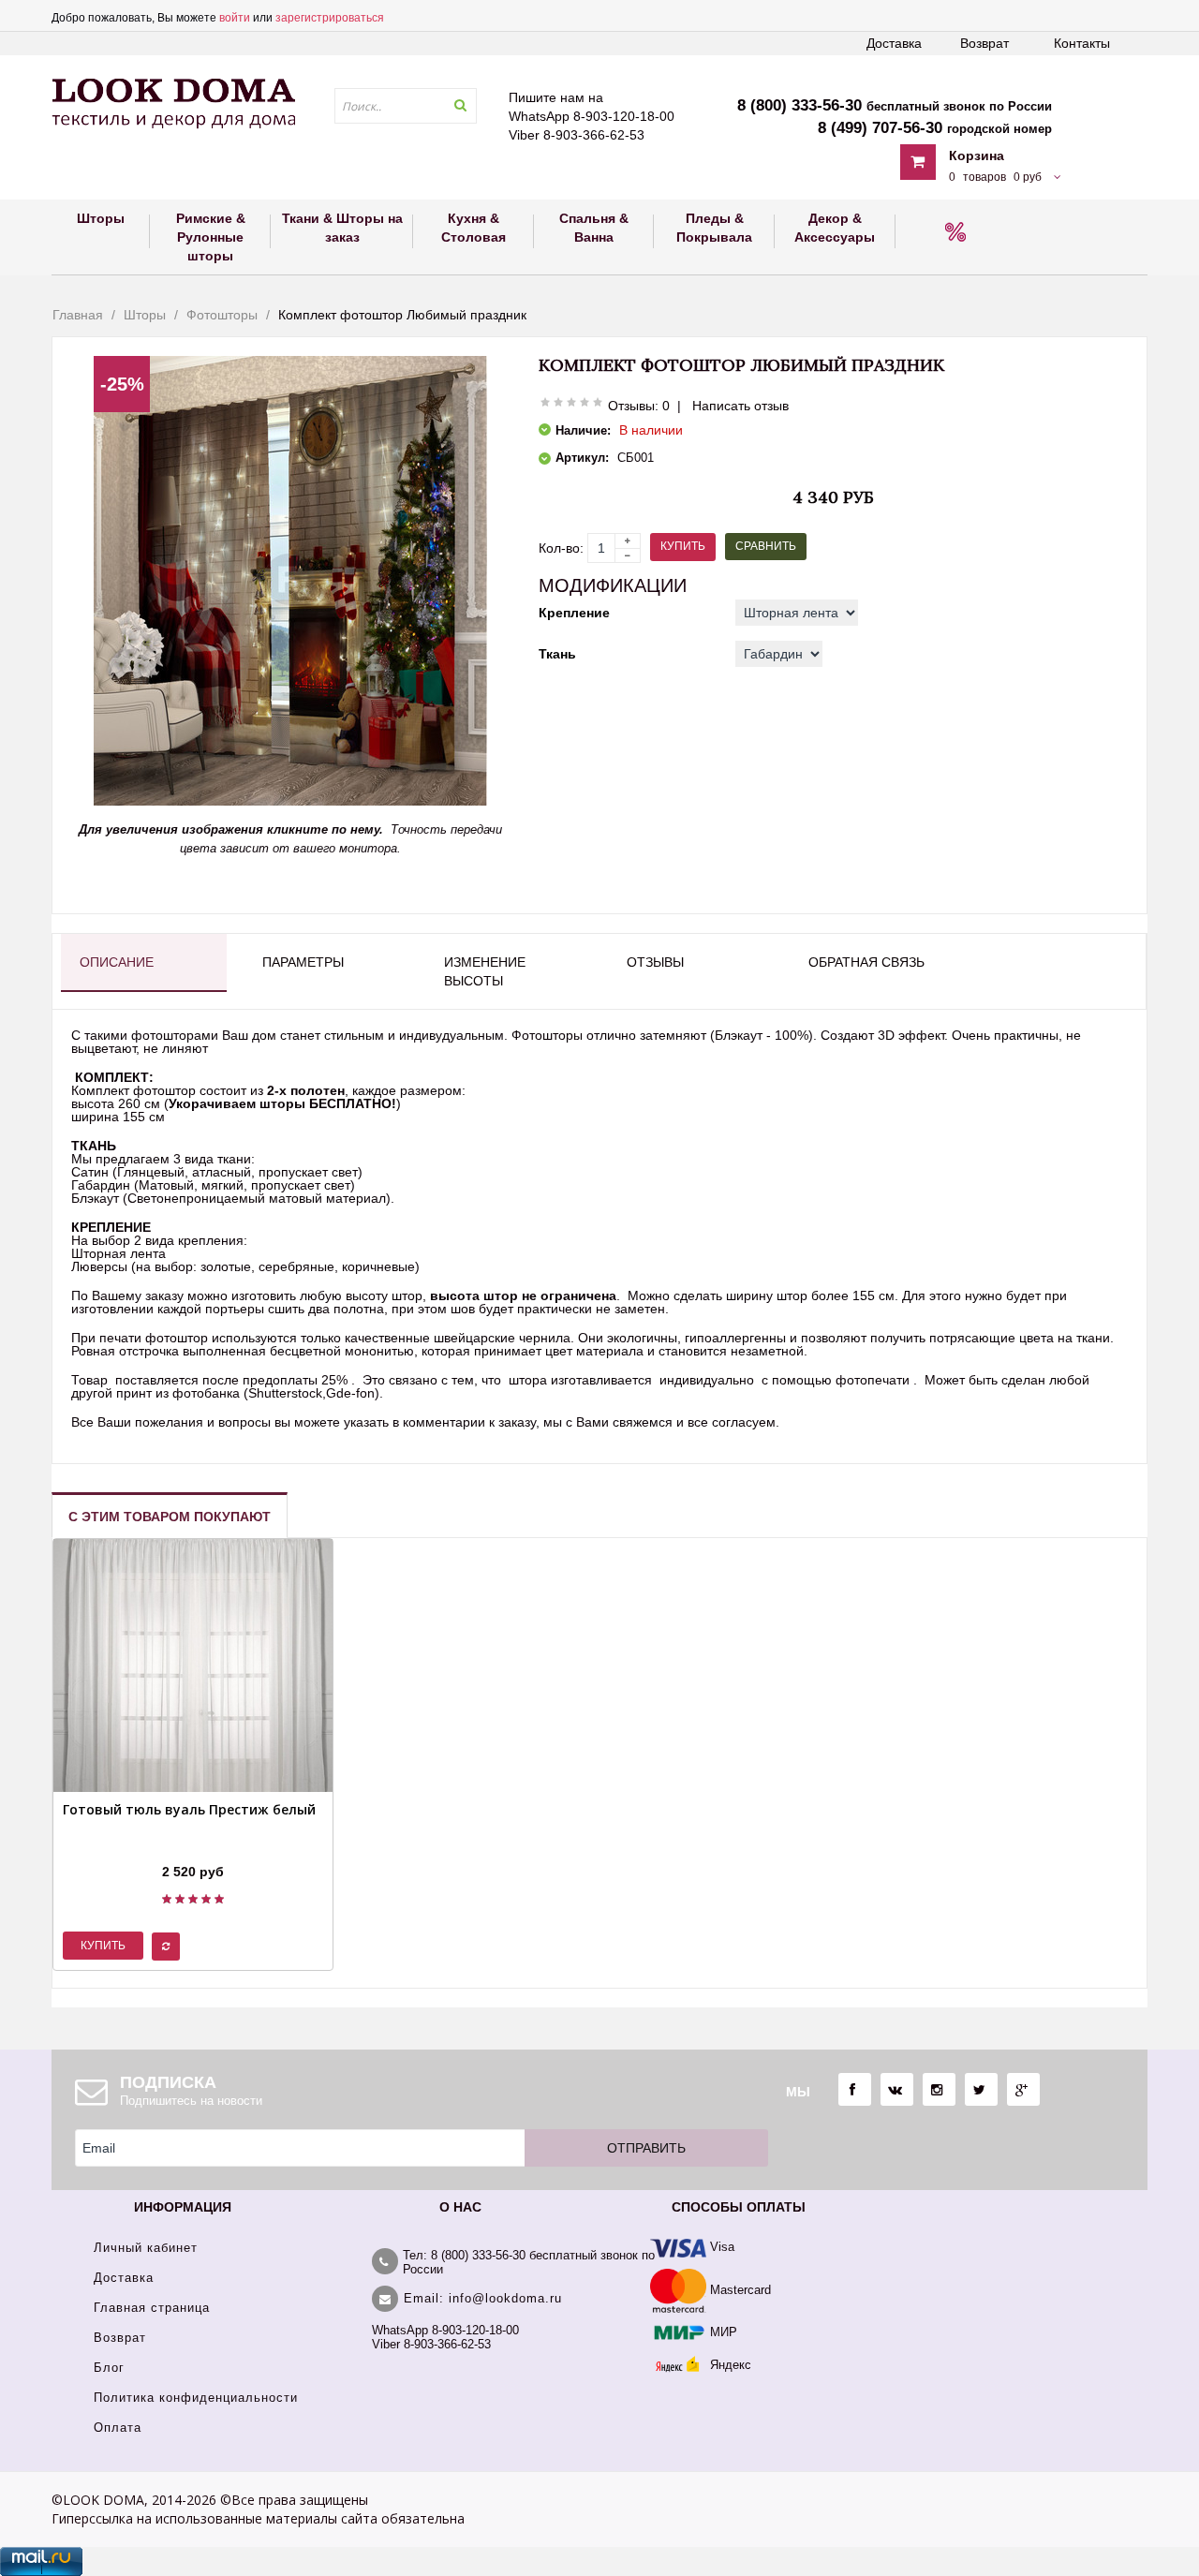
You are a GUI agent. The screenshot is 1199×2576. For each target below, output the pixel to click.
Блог (109, 2368)
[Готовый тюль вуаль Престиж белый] (189, 1848)
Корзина (977, 155)
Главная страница (152, 2308)
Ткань (557, 654)
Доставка (894, 43)
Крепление (574, 613)
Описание (117, 962)
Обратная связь (866, 962)
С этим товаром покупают (170, 1517)
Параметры (303, 962)
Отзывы (655, 962)
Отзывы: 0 (639, 406)
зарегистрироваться (330, 18)
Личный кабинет (146, 2248)
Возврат (984, 43)
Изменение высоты (485, 971)
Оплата (118, 2428)
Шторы (145, 315)
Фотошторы (222, 315)
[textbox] (406, 106)
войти (235, 18)
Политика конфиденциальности (196, 2398)
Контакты (1082, 43)
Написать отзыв (740, 406)
